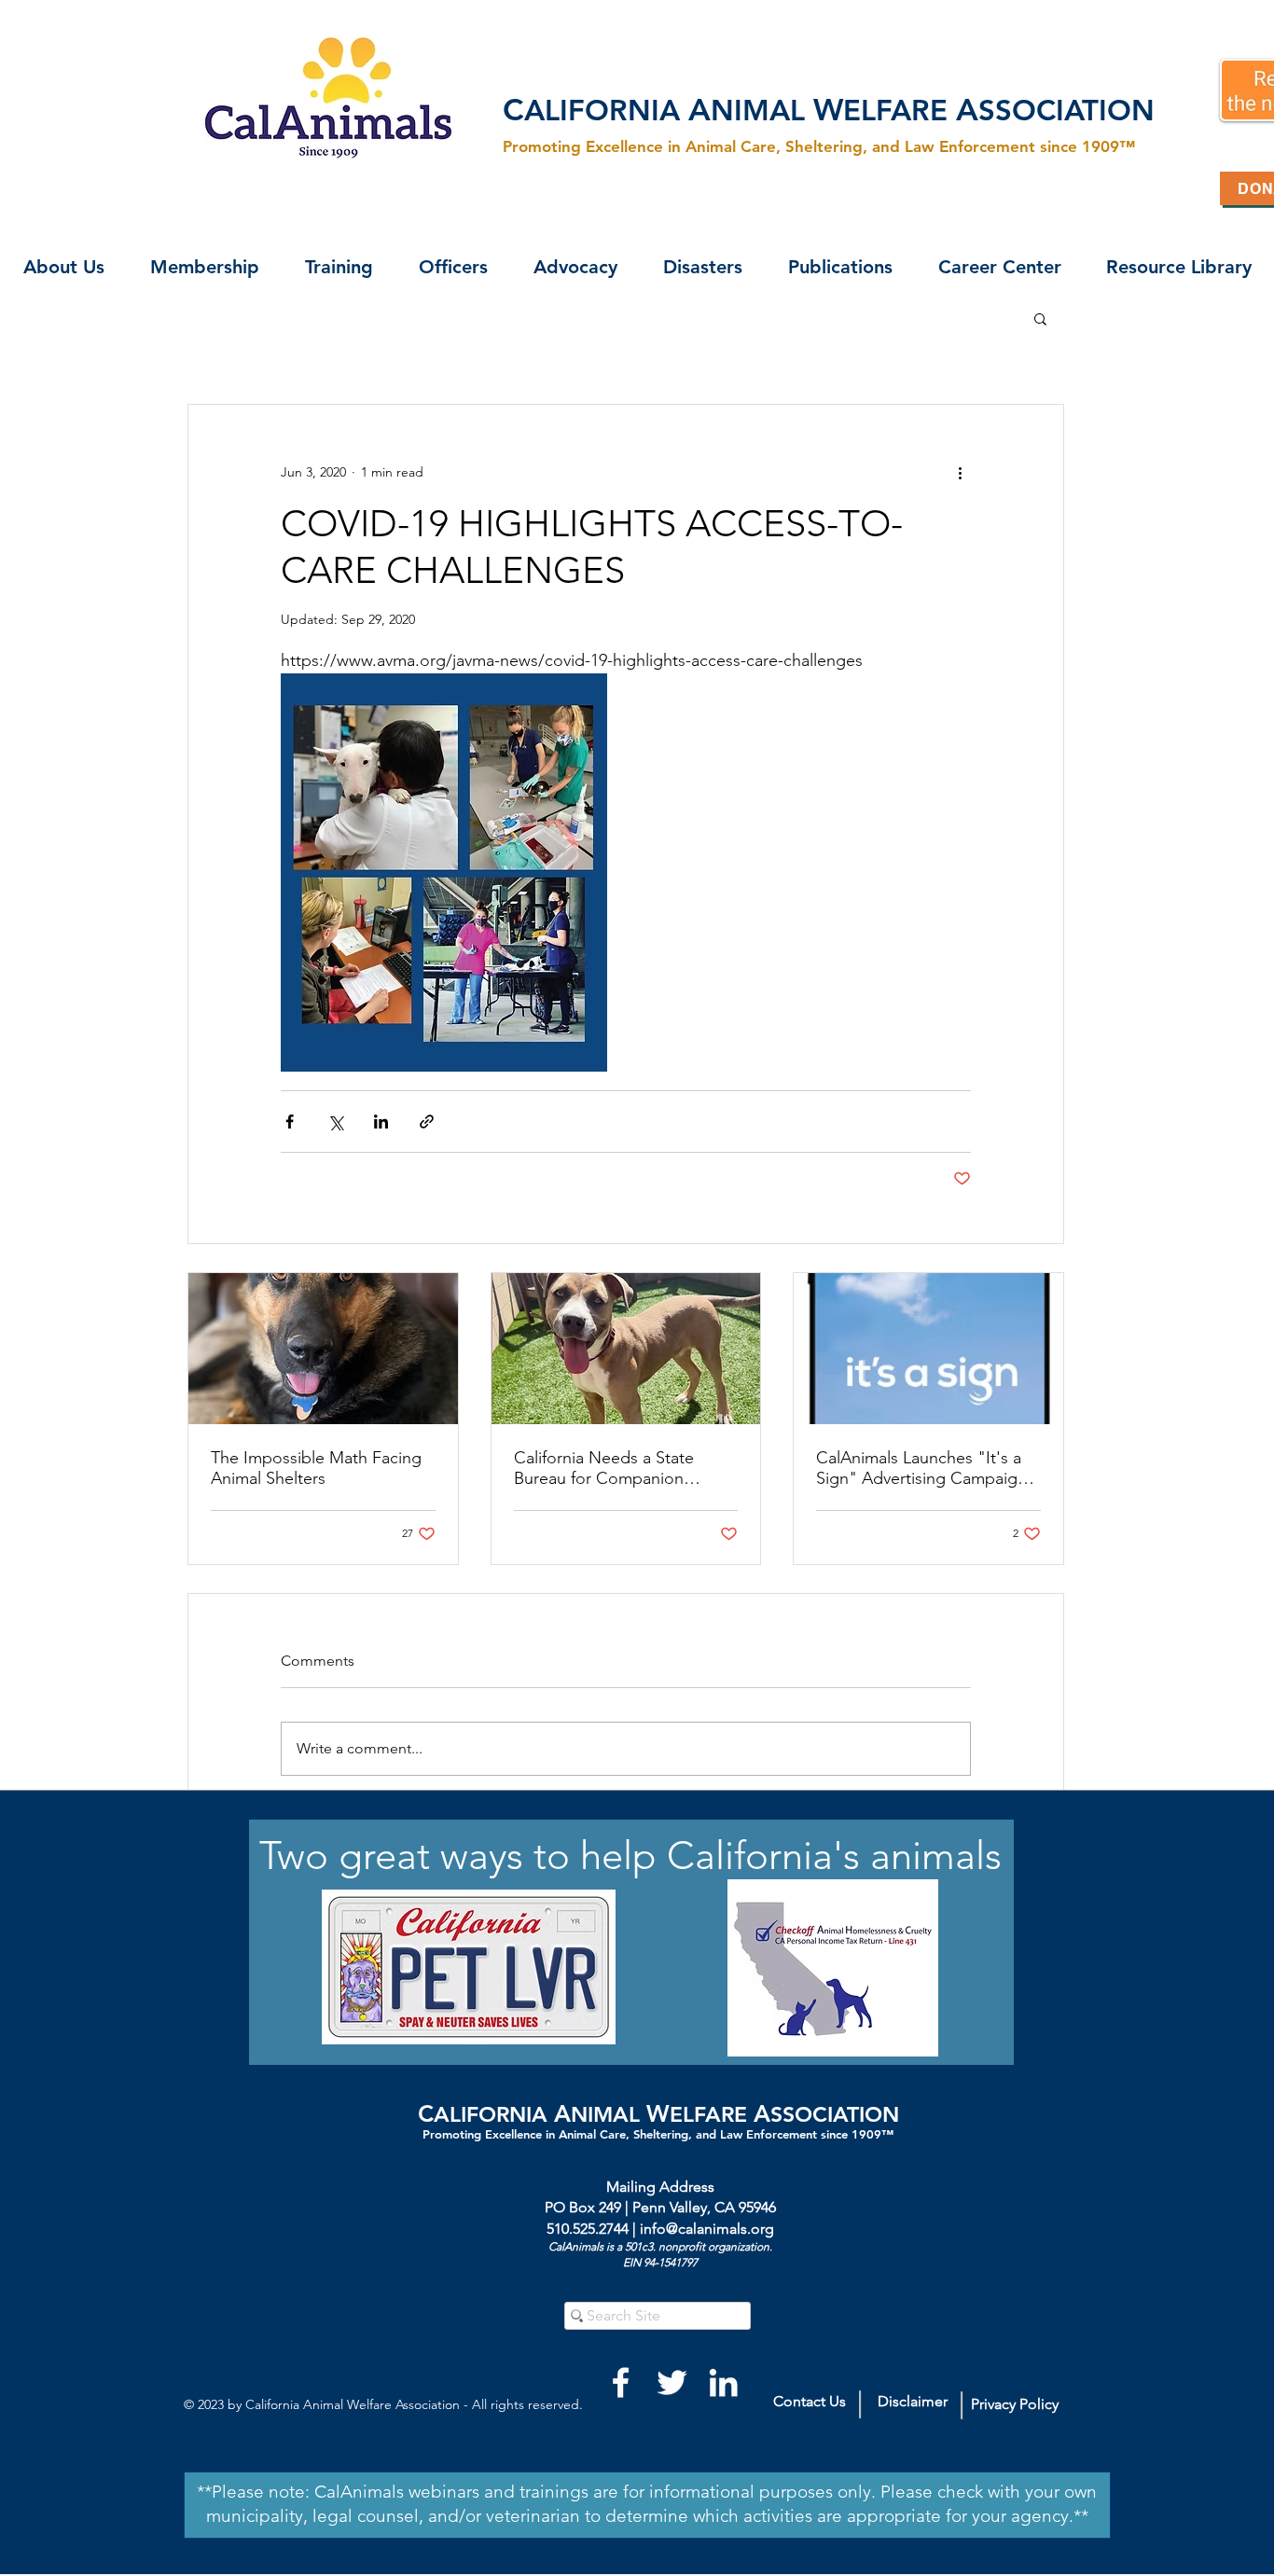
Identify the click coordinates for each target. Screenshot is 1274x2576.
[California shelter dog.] (626, 1349)
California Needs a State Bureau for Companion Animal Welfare (604, 1468)
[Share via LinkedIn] (381, 1122)
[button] (63, 267)
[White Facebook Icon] (621, 2382)
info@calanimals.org (707, 2229)
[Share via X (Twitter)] (335, 1122)
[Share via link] (427, 1122)
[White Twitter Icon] (672, 2382)
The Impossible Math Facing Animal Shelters (316, 1468)
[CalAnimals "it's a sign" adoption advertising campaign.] (928, 1349)
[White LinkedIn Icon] (723, 2382)
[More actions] (960, 472)
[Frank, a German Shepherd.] (323, 1349)
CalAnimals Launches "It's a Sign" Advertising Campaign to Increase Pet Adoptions (921, 1468)
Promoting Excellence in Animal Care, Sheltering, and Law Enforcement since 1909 (652, 2134)
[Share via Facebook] (290, 1122)
